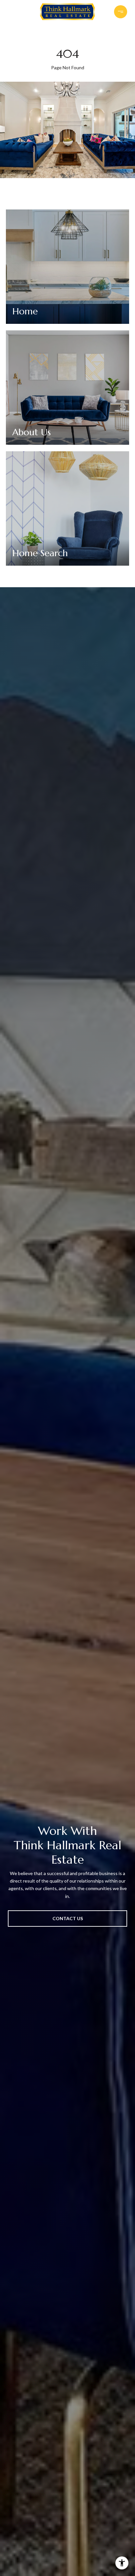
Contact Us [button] (68, 1918)
